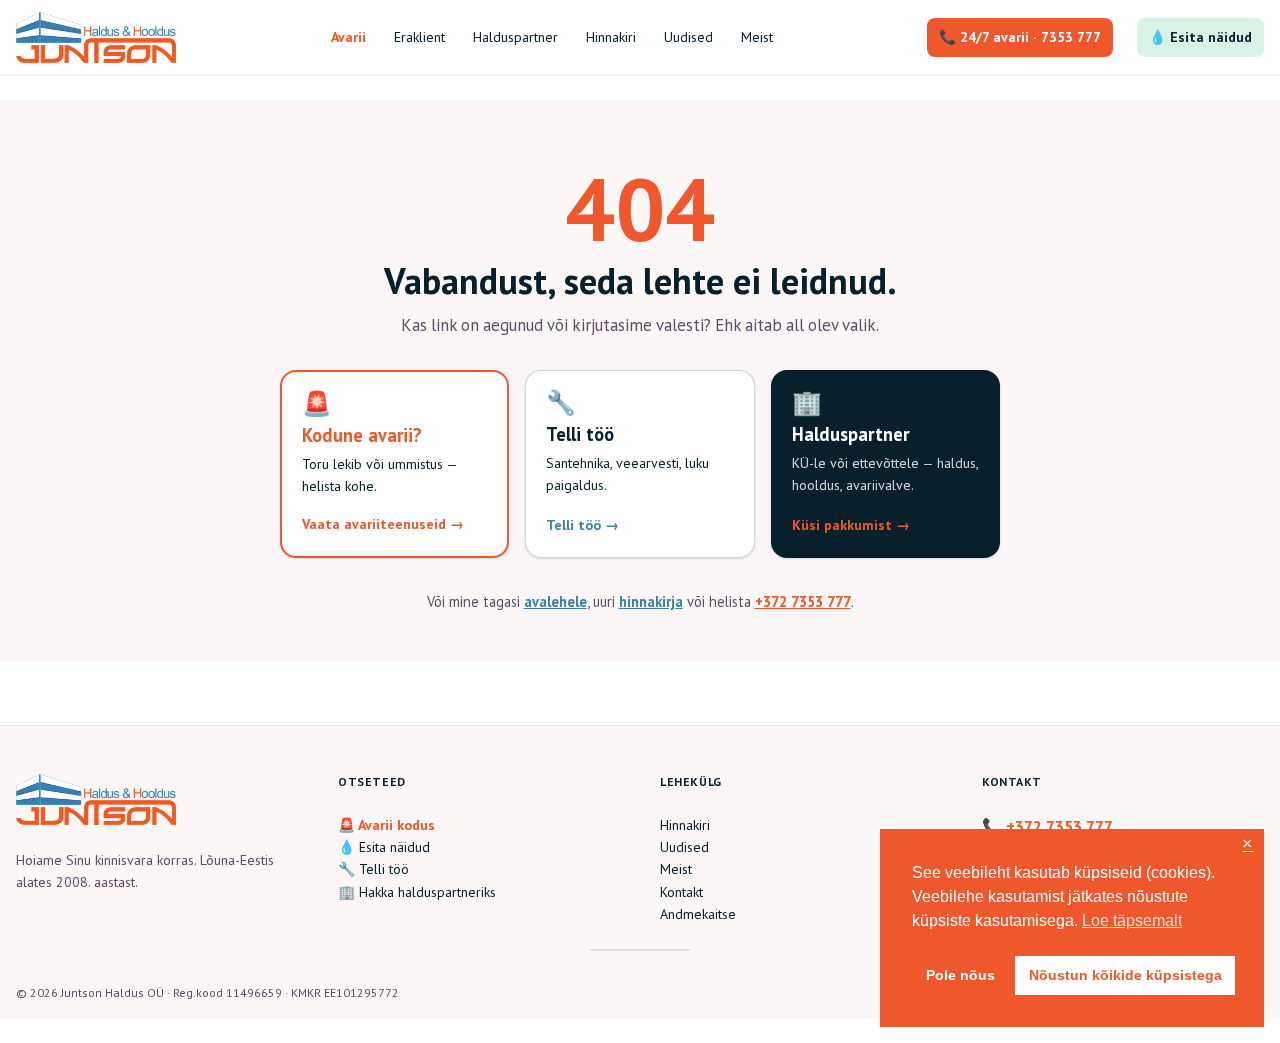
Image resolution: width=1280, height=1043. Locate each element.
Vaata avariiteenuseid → (383, 524)
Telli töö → (582, 525)
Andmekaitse (698, 914)
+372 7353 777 (803, 601)
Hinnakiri (685, 825)
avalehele (555, 601)
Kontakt (681, 892)
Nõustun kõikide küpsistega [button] (1125, 975)
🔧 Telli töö (373, 869)
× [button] (1247, 844)
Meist (676, 869)
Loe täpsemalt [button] (1132, 920)
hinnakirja (651, 601)
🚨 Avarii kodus (386, 825)
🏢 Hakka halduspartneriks (417, 892)
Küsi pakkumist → (851, 525)
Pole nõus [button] (960, 975)
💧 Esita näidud (1200, 37)
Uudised (684, 847)
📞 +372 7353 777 (1047, 826)
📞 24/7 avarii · (1020, 37)
